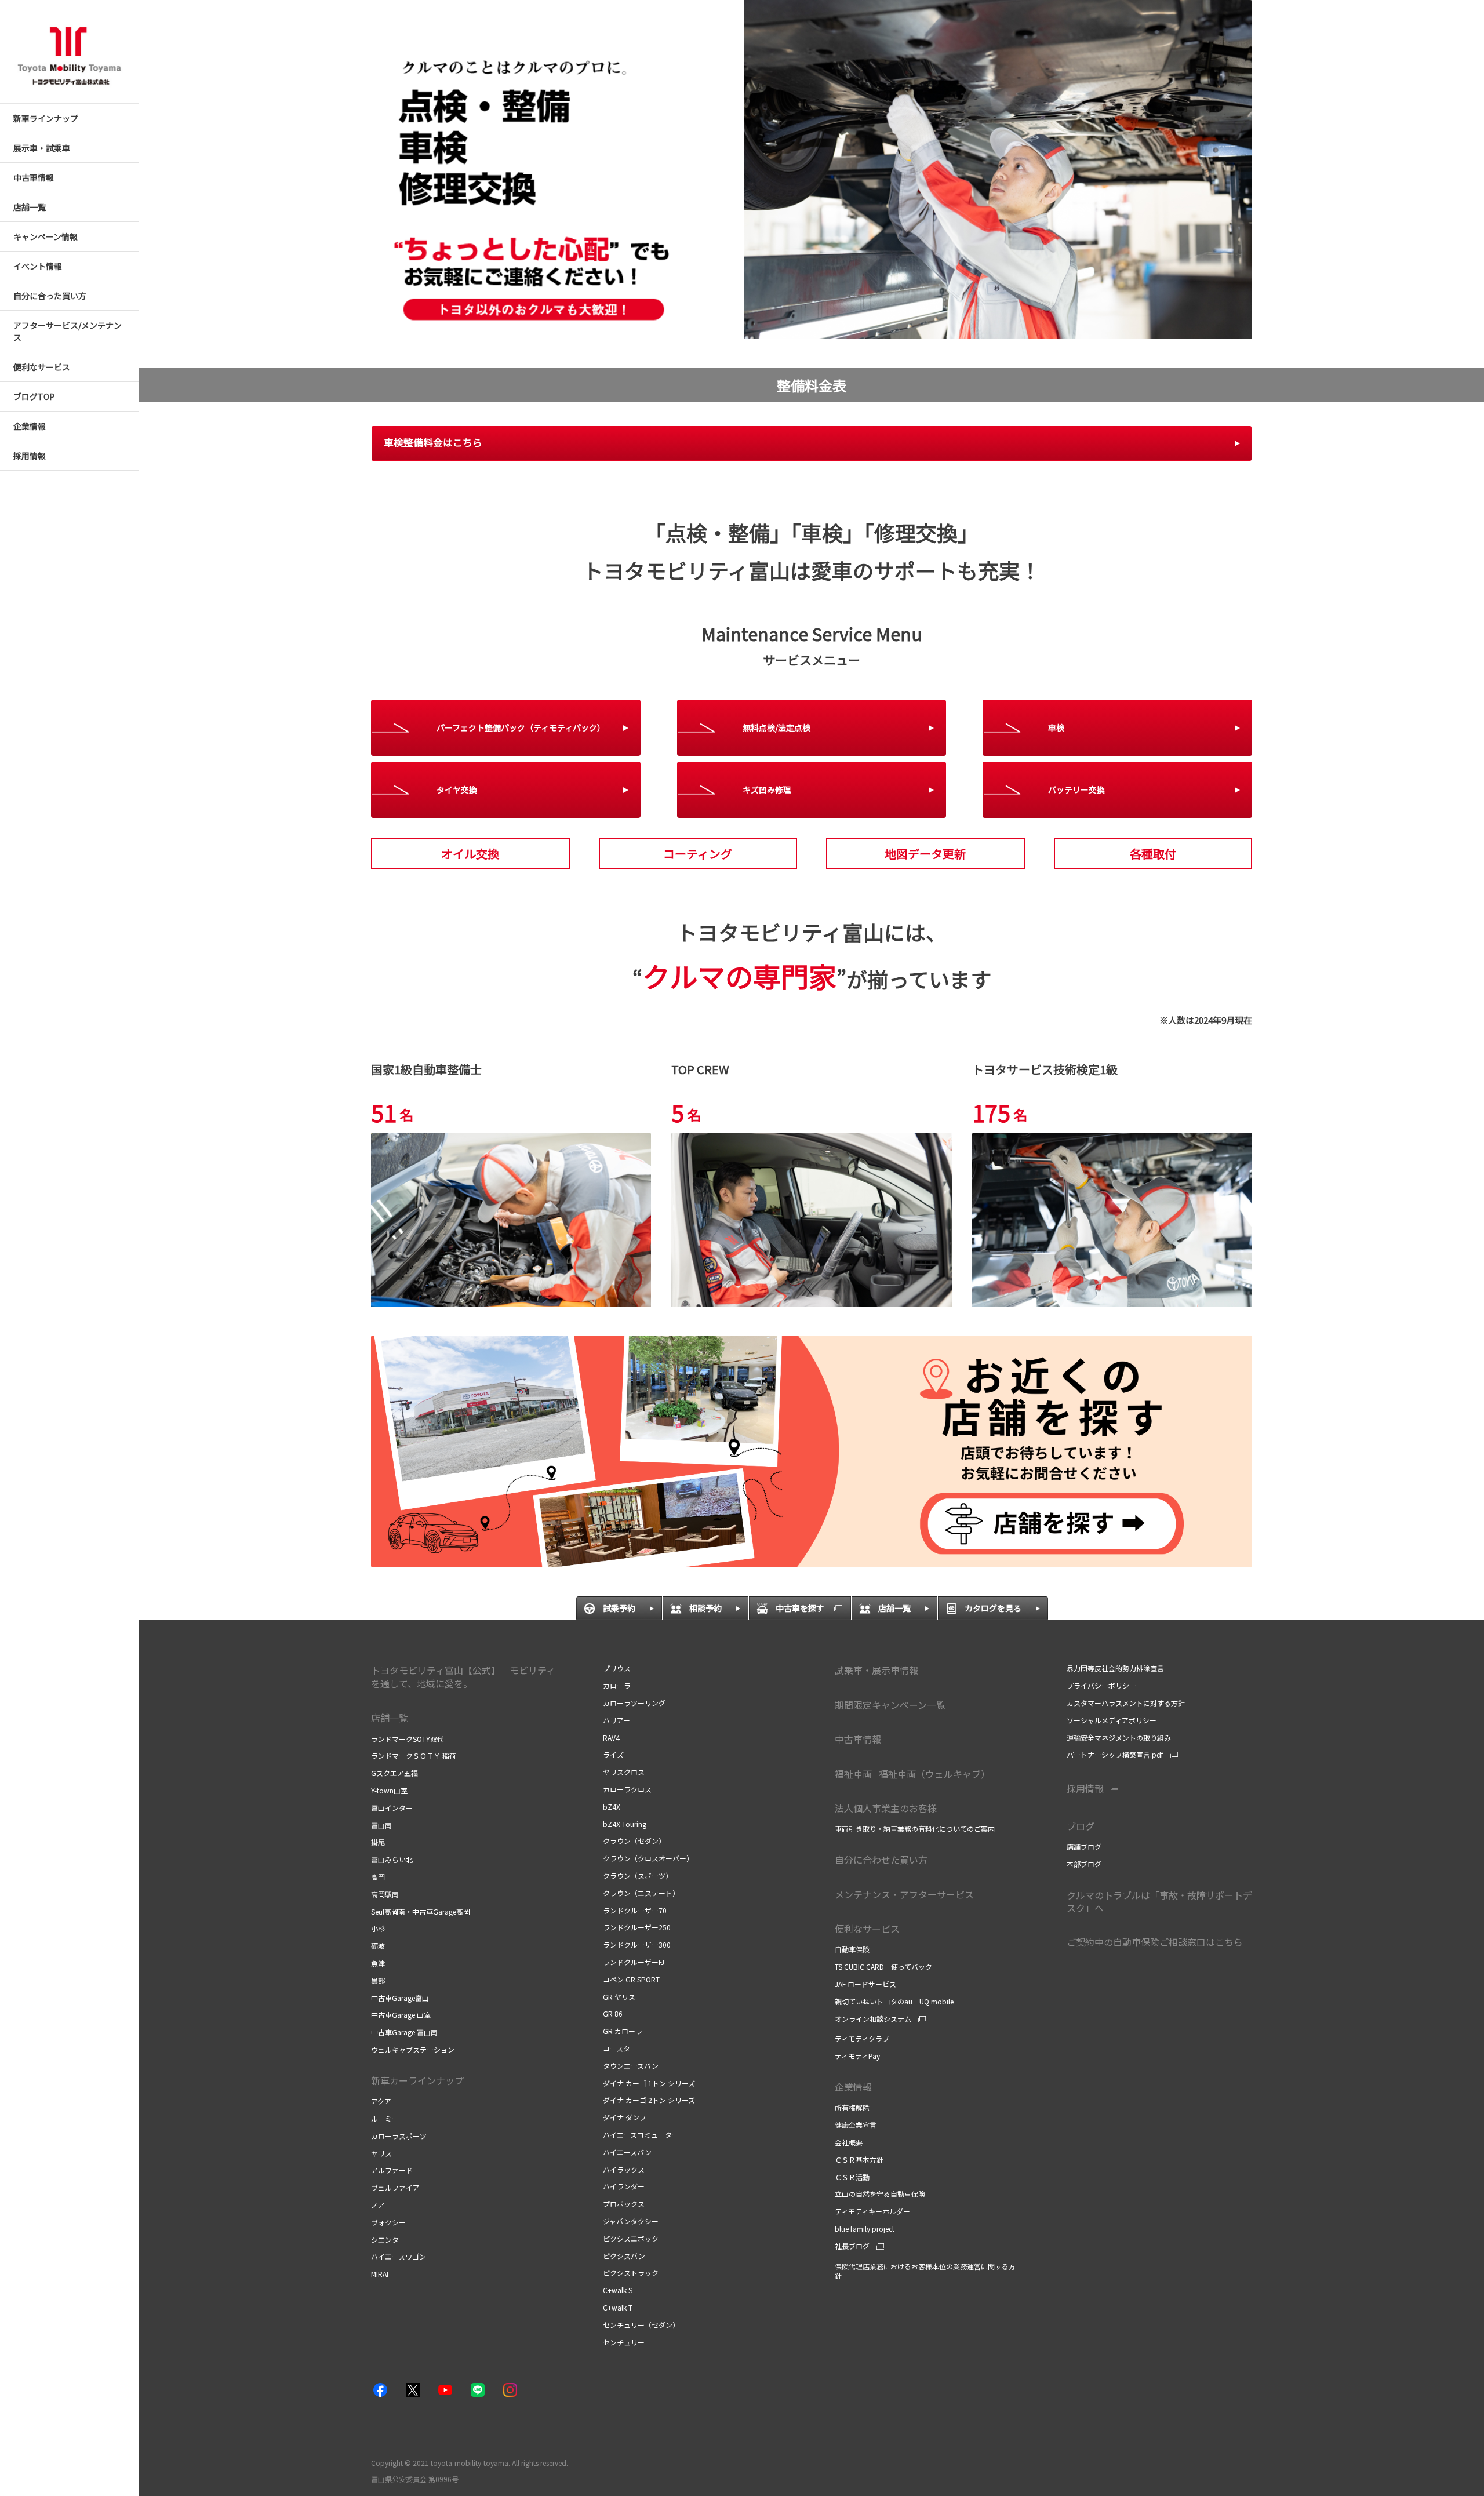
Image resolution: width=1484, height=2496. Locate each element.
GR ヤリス (619, 1997)
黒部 (378, 1980)
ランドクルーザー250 (637, 1927)
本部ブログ (1084, 1864)
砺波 (378, 1946)
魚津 (378, 1963)
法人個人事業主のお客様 (886, 1808)
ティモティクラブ (862, 2038)
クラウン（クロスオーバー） (648, 1858)
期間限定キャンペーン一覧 (890, 1705)
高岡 (378, 1877)
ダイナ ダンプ (625, 2117)
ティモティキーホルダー (872, 2211)
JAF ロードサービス (865, 1984)
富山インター (392, 1808)
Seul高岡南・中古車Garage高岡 (421, 1911)
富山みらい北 (392, 1859)
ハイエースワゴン (399, 2256)
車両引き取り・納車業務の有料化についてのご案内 (915, 1829)
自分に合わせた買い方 (881, 1860)
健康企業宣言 (856, 2125)
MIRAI (380, 2274)
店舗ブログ (1084, 1846)
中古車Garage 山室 (401, 2015)
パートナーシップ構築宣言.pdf (1115, 1755)
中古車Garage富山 (400, 1998)
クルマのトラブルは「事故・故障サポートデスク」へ (1159, 1901)
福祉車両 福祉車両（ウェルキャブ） (916, 1774)
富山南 (381, 1825)
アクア (381, 2101)
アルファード (392, 2170)
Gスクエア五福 (394, 1773)
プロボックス (624, 2204)
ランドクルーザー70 (635, 1910)
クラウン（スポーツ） (638, 1875)
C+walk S (618, 2290)
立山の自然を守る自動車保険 (880, 2194)
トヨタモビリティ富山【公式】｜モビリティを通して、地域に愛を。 (463, 1676)
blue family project (865, 2228)
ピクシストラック (631, 2273)
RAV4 (611, 1738)
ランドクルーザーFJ (634, 1962)
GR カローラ (623, 2031)
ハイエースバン (627, 2152)
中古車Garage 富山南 (404, 2032)
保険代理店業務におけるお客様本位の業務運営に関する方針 (925, 2271)
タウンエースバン (631, 2066)
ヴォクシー (388, 2222)
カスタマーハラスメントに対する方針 (1126, 1703)
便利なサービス (867, 1929)
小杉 (378, 1928)
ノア (378, 2205)
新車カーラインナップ (417, 2080)
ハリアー (616, 1720)
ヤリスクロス (624, 1772)
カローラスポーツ (399, 2136)
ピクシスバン (624, 2256)
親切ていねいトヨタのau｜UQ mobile (894, 2001)
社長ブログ (852, 2246)
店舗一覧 (390, 1718)
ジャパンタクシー (631, 2221)
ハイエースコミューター (641, 2135)
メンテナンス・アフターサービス (904, 1894)
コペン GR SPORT (631, 1979)
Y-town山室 (389, 1790)
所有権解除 (852, 2107)
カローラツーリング (634, 1703)
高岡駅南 (385, 1894)
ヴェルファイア (395, 2187)
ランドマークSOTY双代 (408, 1739)
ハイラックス (624, 2169)
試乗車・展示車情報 (876, 1670)
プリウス (617, 1668)
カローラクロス (627, 1789)
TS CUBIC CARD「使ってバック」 (887, 1966)
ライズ (613, 1754)
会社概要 (849, 2142)
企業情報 (854, 2087)
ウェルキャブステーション (413, 2049)
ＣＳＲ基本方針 (859, 2160)
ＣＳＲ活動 (852, 2177)
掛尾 (378, 1842)
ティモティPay (857, 2056)
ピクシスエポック (631, 2238)
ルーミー (385, 2118)
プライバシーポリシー (1101, 1685)
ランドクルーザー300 (637, 1944)
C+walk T (618, 2307)
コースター (620, 2048)
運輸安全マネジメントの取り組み (1119, 1738)
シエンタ (385, 2240)
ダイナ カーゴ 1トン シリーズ (649, 2083)
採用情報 (1085, 1789)
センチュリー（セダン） (641, 2325)
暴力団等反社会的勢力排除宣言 (1115, 1668)
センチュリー (624, 2342)
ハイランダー (624, 2186)
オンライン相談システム (873, 2019)
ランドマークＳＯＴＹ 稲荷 (414, 1755)
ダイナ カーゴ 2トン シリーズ (649, 2100)
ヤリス (381, 2153)
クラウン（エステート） (641, 1893)
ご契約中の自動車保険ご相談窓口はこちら (1155, 1942)
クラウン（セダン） (634, 1841)
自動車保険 (852, 1949)
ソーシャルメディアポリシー (1112, 1720)
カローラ (617, 1685)
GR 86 (613, 2013)
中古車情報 (858, 1739)
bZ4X (612, 1806)
